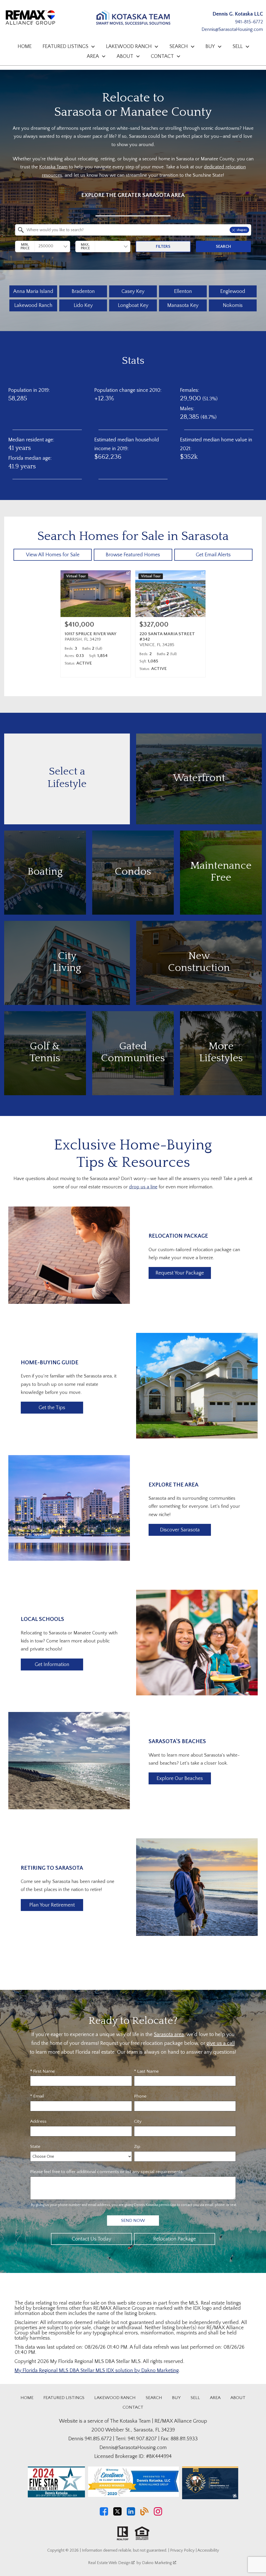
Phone (140, 2096)
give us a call (221, 2043)
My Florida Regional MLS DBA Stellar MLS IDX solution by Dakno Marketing (97, 2371)
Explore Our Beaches (180, 1778)
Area (215, 2398)
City (138, 2121)
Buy (176, 2398)
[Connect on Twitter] (117, 2514)
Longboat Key (133, 305)
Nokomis (233, 305)
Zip (137, 2147)
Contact (133, 2407)
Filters (163, 246)
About (238, 2398)
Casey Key (133, 291)
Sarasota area (169, 2034)
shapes (242, 230)
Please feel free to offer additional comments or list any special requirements (106, 2172)
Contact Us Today (92, 2239)
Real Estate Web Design (110, 2563)
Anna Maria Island (33, 291)
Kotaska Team (53, 167)
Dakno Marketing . (159, 2563)
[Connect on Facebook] (104, 2514)
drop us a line (143, 1187)
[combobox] (133, 216)
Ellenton (183, 291)
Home (25, 46)
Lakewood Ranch (33, 305)
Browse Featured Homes (133, 555)
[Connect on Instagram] (158, 2514)
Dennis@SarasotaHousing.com (232, 30)
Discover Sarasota (180, 1530)
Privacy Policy (182, 2550)
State (35, 2147)
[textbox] (136, 230)
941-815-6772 (249, 22)
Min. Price (25, 246)
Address (38, 2121)
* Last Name (146, 2071)
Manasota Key (183, 305)
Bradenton (83, 291)
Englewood (233, 291)
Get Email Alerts (213, 555)
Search (223, 246)
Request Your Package (180, 1273)
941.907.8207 (142, 2439)
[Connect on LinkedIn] (131, 2514)
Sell (195, 2398)
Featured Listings (64, 2398)
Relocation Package (175, 2239)
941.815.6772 (98, 2439)
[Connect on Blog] (144, 2514)
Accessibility (208, 2550)
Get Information (52, 1664)
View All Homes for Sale (53, 555)
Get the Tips (52, 1408)
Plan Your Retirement (52, 1905)
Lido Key (83, 305)
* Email (37, 2096)
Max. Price (85, 246)
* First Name (42, 2071)
